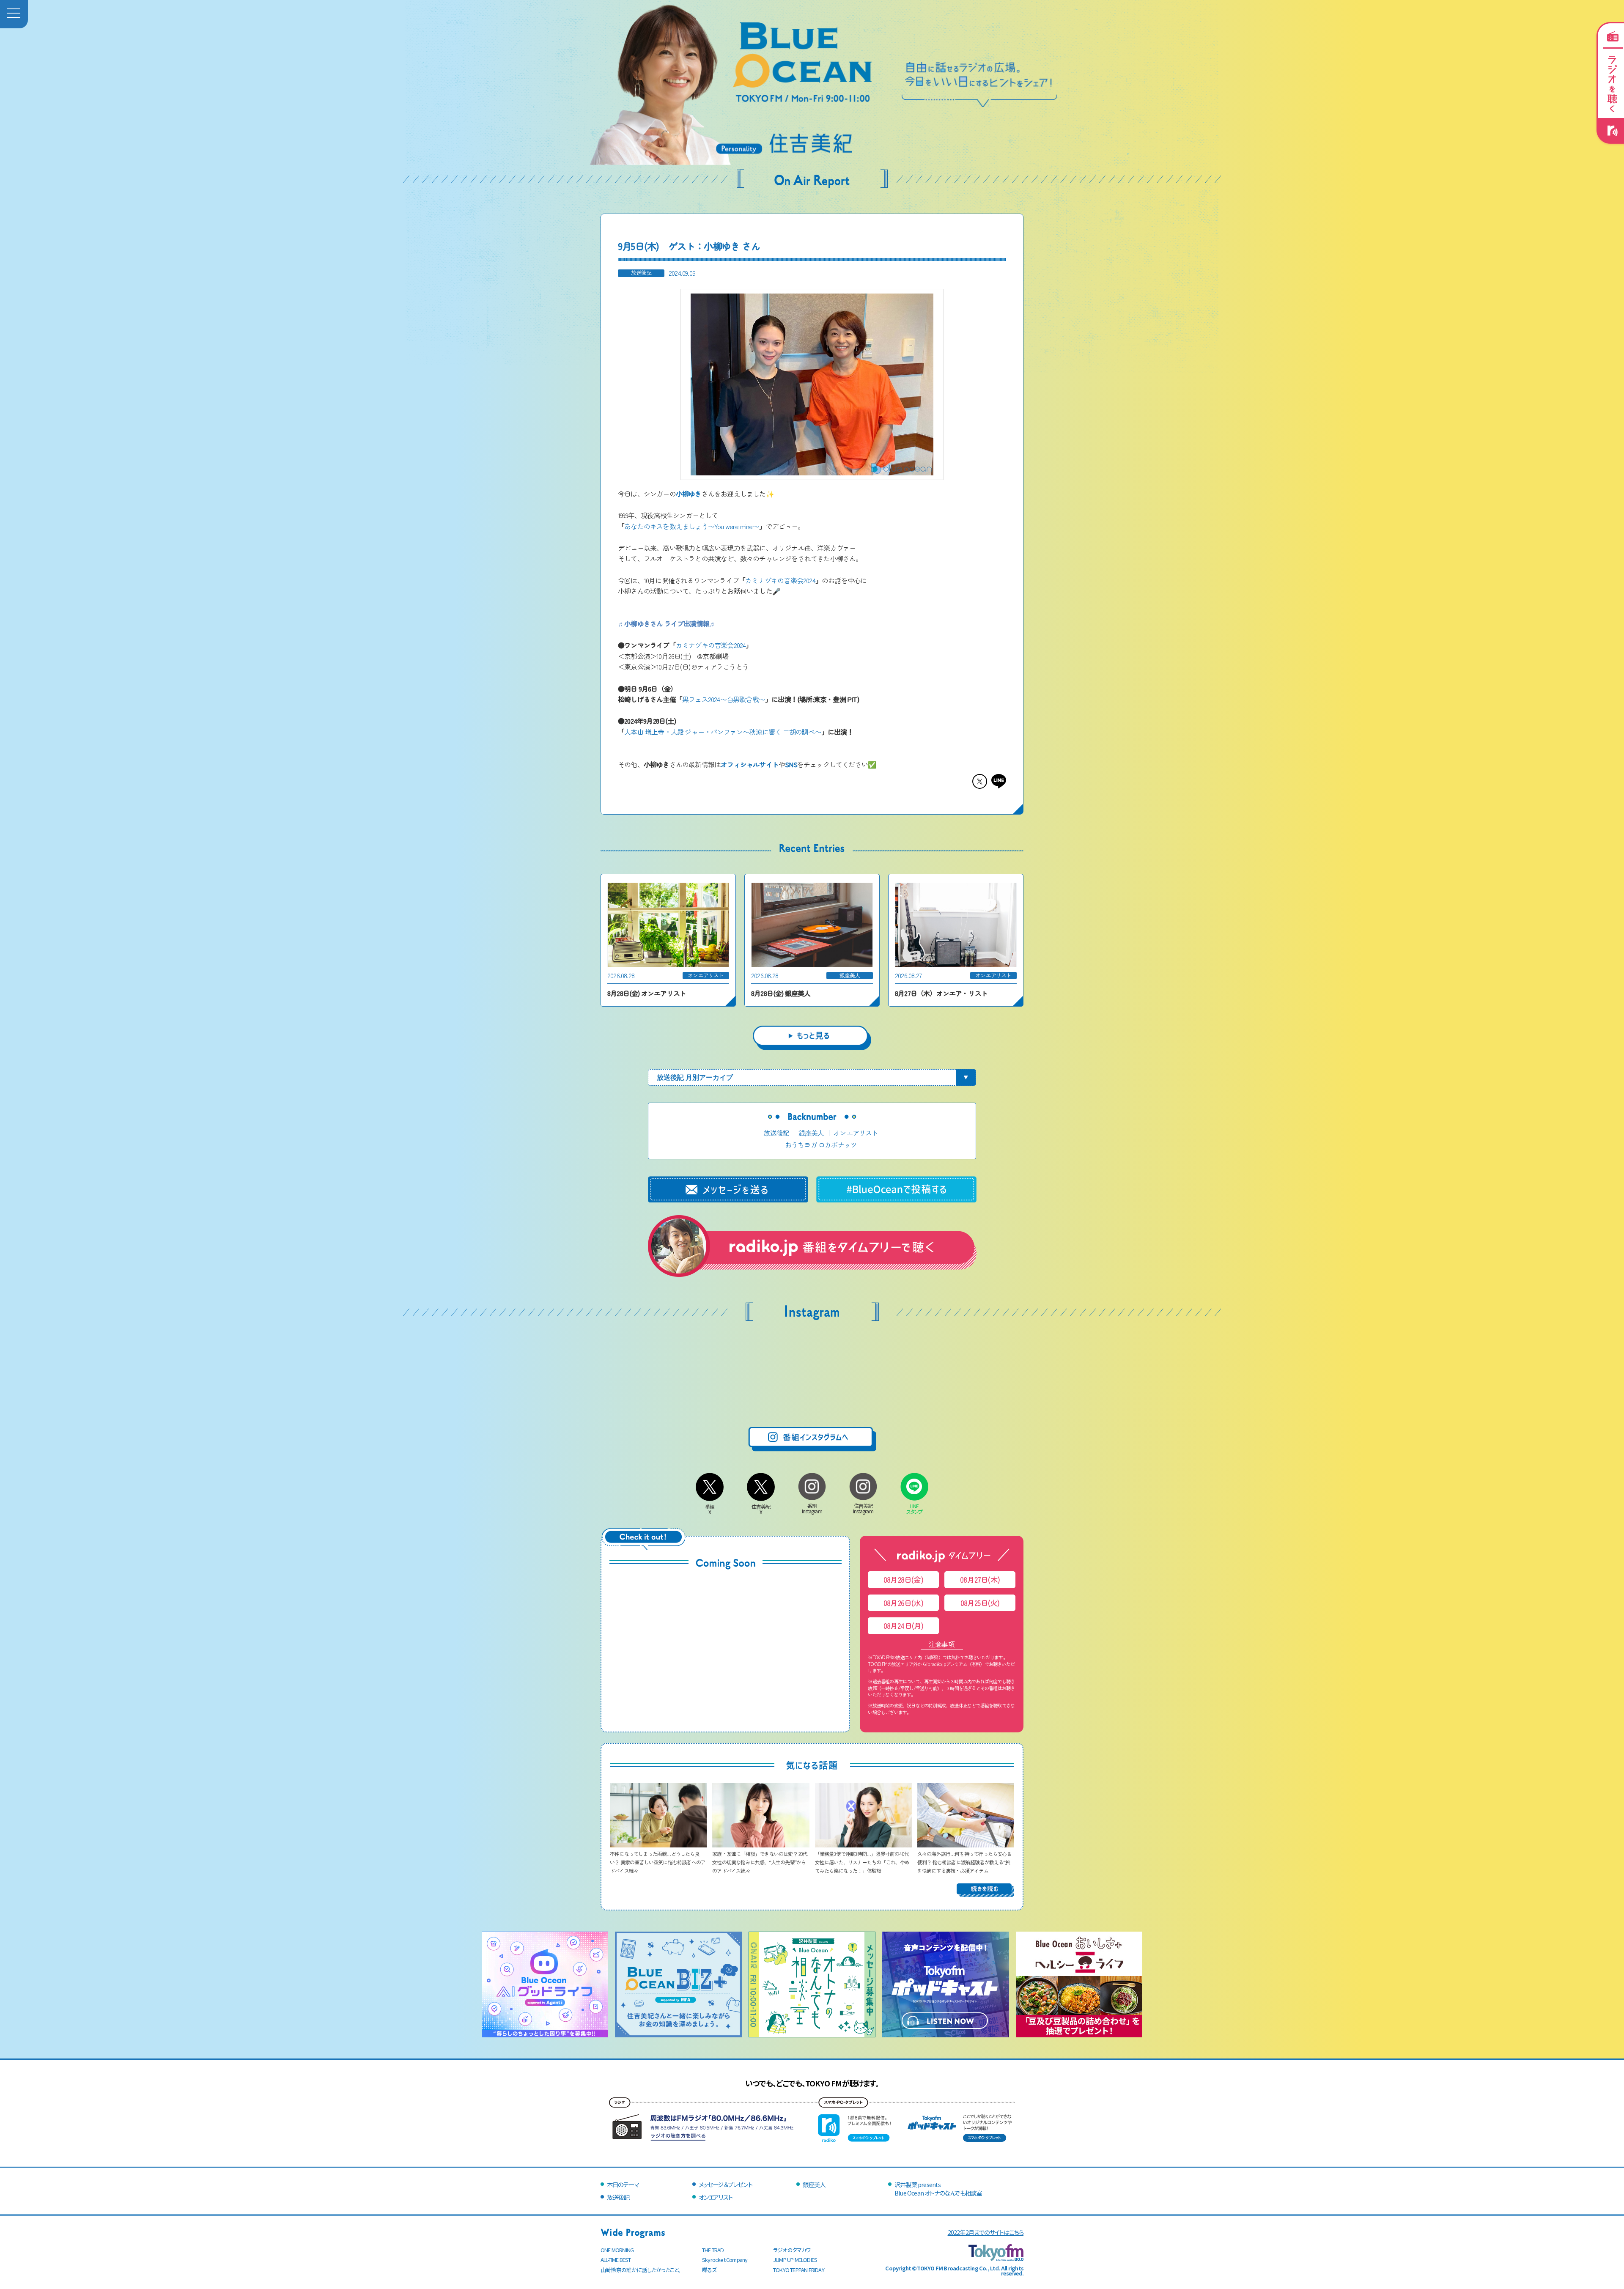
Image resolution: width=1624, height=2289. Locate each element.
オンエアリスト (856, 1133)
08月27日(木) (980, 1580)
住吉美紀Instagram (863, 1508)
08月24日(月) (904, 1626)
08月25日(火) (980, 1603)
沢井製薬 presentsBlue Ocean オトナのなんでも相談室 (938, 2189)
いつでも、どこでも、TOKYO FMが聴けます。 (812, 2083)
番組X (710, 1509)
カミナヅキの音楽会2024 (780, 580)
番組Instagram (812, 1508)
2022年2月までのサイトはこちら (986, 2232)
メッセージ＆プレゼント (726, 2184)
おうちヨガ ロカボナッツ (821, 1144)
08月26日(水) (903, 1603)
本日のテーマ (623, 2184)
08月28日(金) (903, 1580)
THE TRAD (713, 2250)
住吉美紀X (761, 1509)
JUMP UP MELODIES (795, 2260)
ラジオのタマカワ (792, 2250)
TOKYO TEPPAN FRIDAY (799, 2270)
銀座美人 (811, 1133)
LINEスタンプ (915, 1509)
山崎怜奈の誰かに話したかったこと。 (641, 2270)
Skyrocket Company (725, 2260)
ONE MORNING (617, 2250)
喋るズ (709, 2270)
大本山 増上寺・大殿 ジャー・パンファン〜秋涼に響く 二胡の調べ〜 (723, 732)
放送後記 (776, 1133)
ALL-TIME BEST (616, 2260)
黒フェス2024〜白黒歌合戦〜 (724, 699)
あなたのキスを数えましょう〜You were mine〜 (692, 526)
